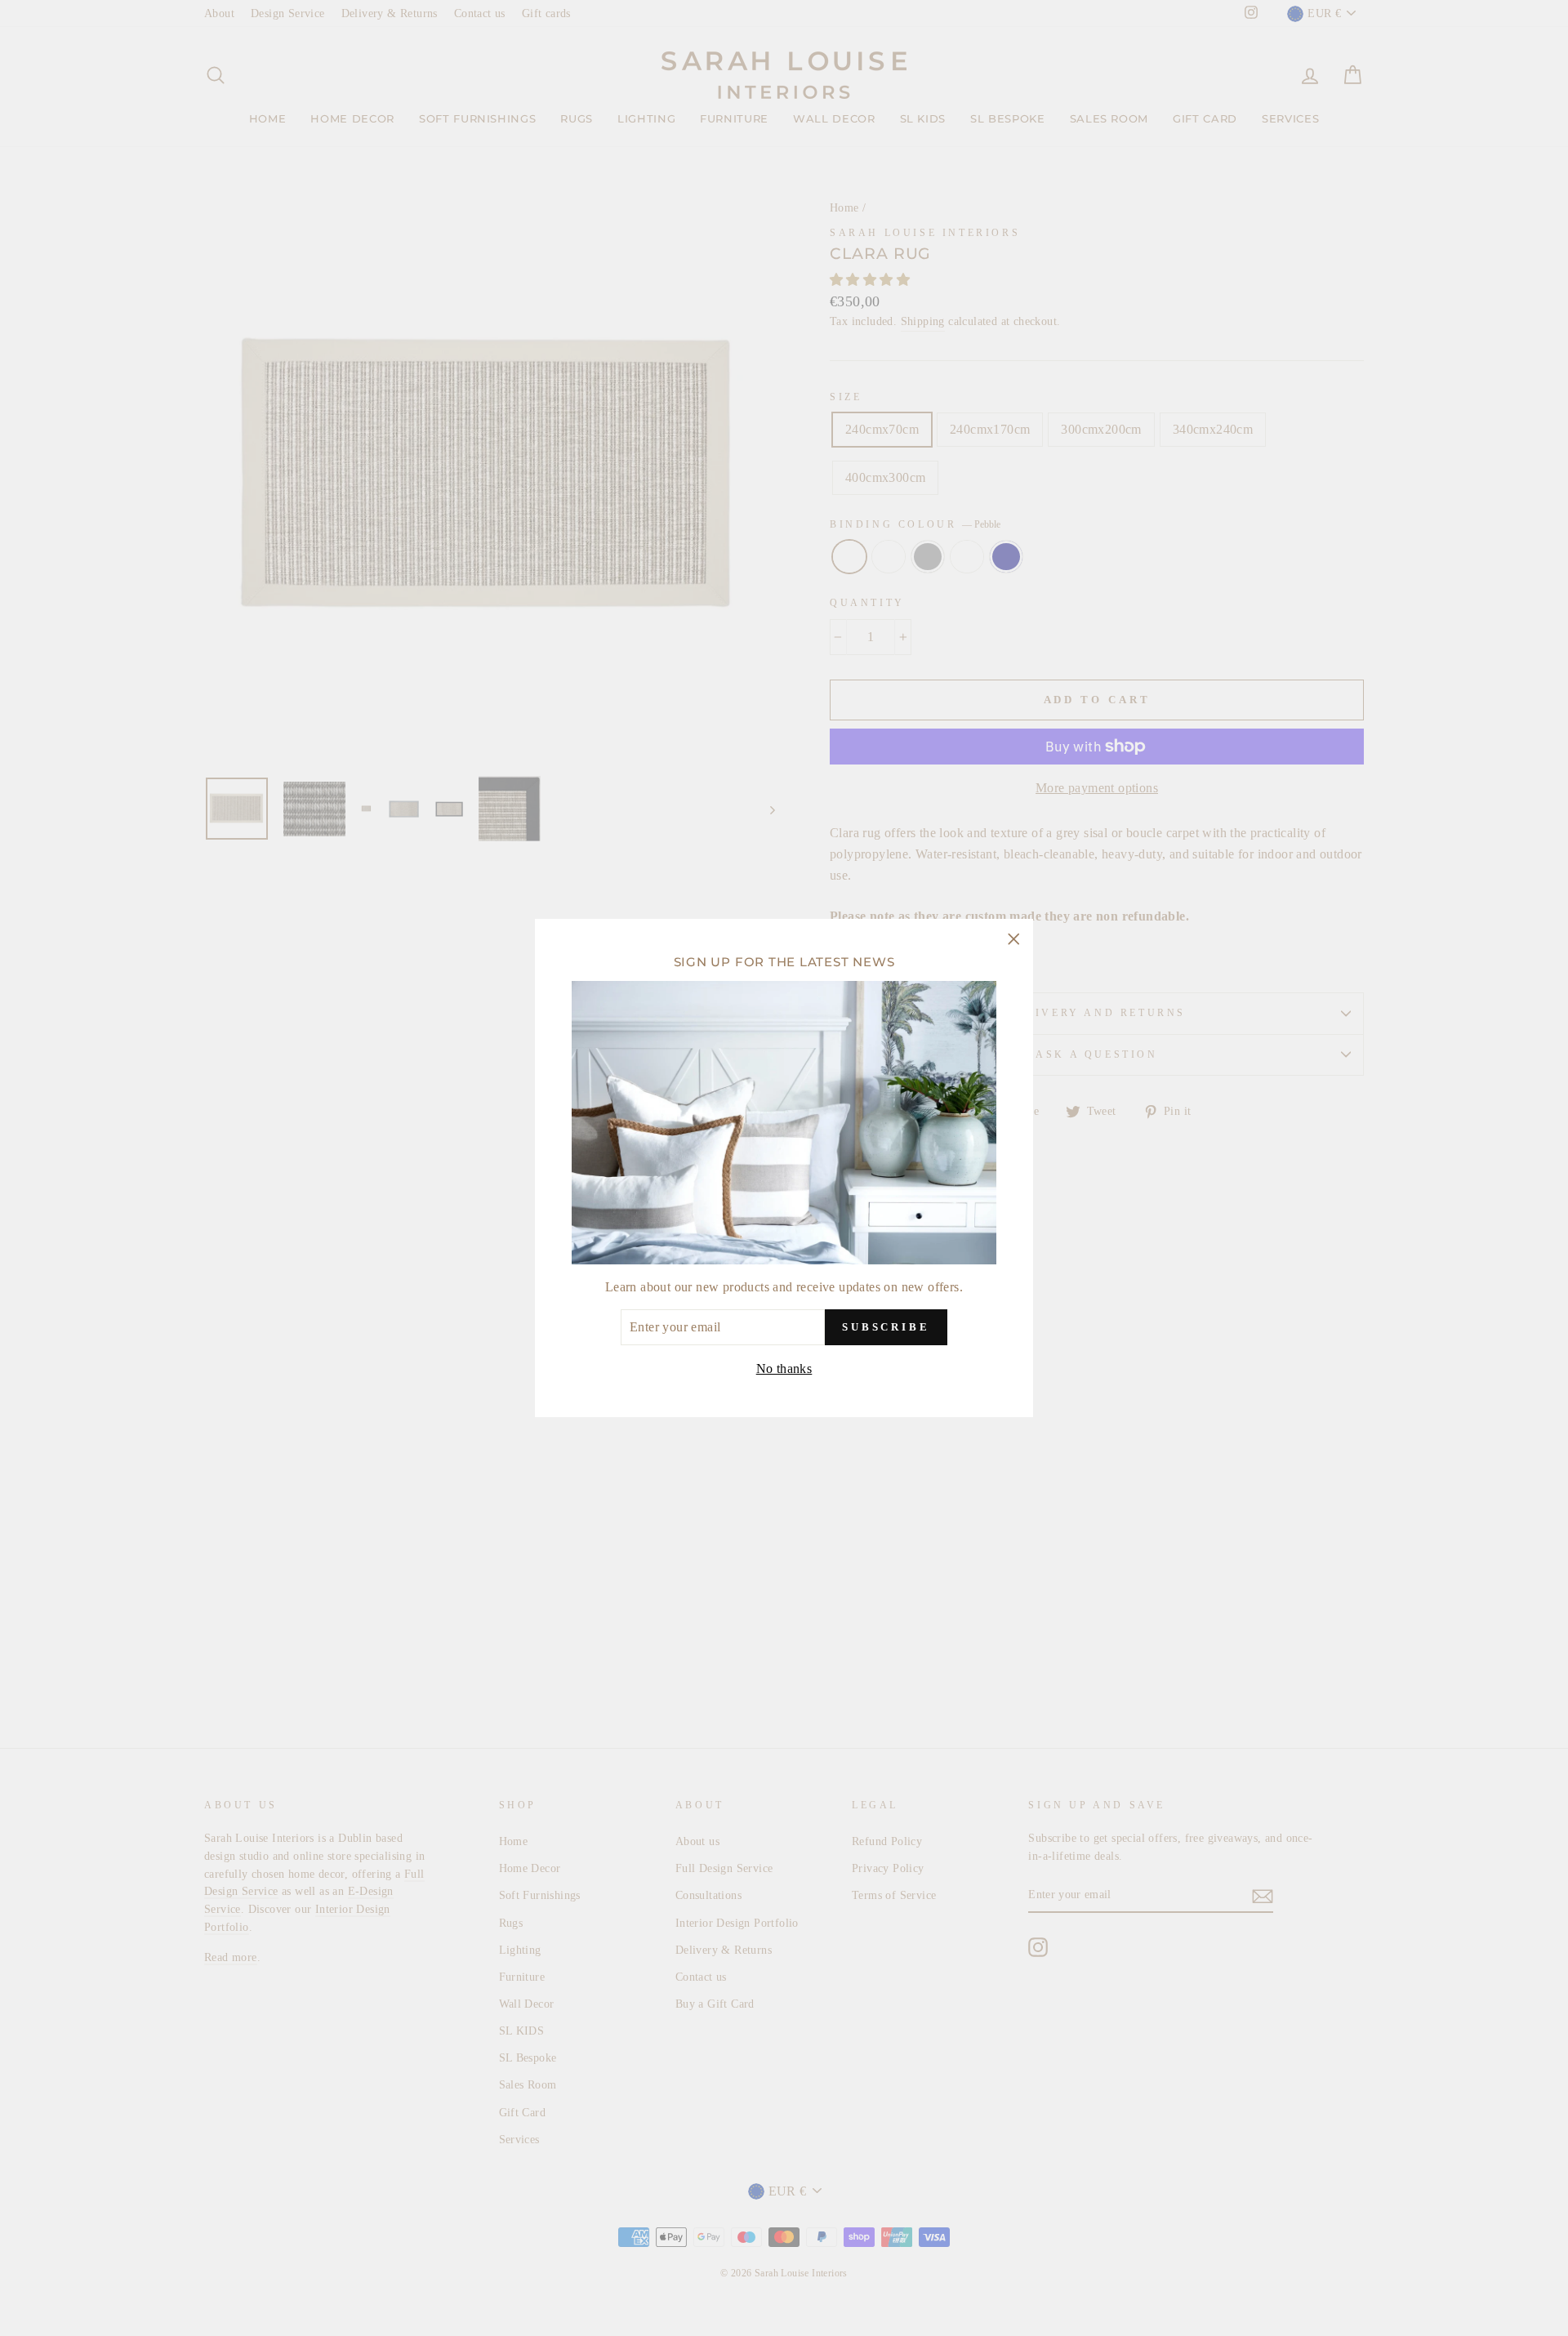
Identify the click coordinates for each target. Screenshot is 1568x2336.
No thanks (784, 1369)
